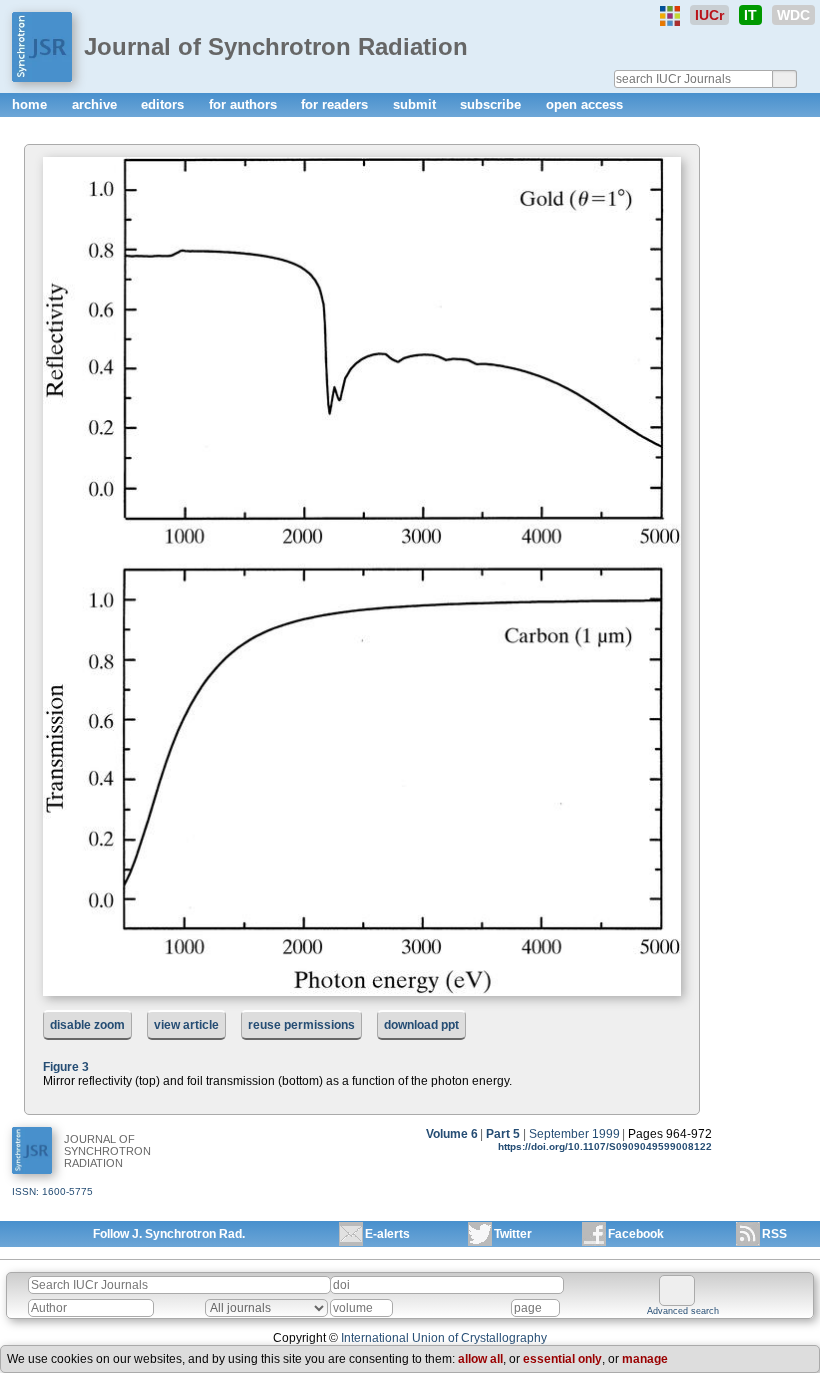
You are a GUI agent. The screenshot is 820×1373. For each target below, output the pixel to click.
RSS (774, 1234)
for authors (245, 104)
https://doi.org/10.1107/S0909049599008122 (605, 1146)
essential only (562, 1359)
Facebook (636, 1234)
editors (164, 104)
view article (186, 1025)
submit (416, 104)
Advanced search (683, 1311)
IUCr (709, 15)
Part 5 (503, 1134)
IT (750, 15)
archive (96, 104)
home (31, 104)
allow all (480, 1359)
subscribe (492, 104)
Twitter (513, 1234)
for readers (336, 104)
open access (584, 104)
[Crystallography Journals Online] (670, 16)
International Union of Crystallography (444, 1338)
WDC (793, 15)
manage (645, 1359)
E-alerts (387, 1234)
